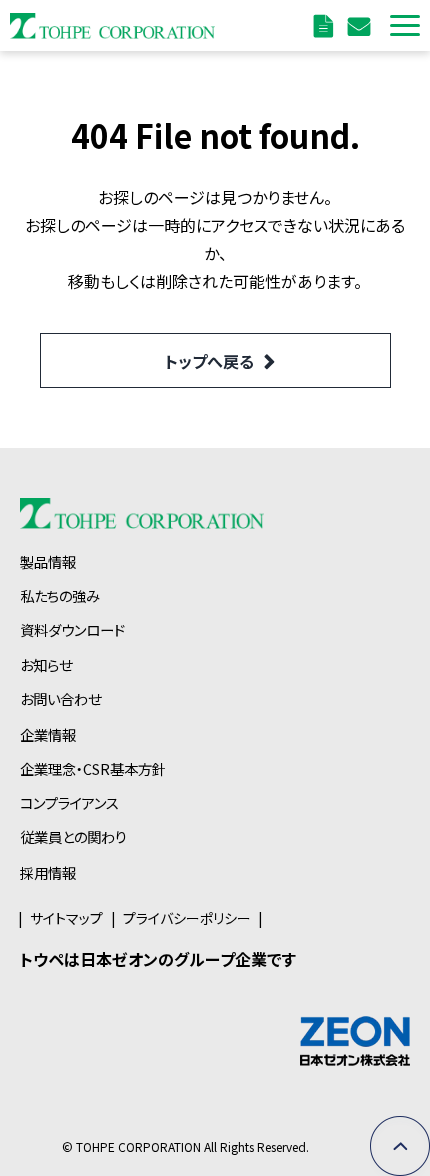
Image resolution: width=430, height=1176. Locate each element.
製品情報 (48, 561)
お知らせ (46, 664)
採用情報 (48, 872)
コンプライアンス (69, 802)
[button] (405, 25)
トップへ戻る (209, 361)
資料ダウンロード (326, 25)
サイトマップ (66, 918)
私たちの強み (60, 595)
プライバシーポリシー (187, 918)
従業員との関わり (73, 836)
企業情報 (48, 734)
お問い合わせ (361, 25)
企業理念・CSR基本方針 (93, 768)
